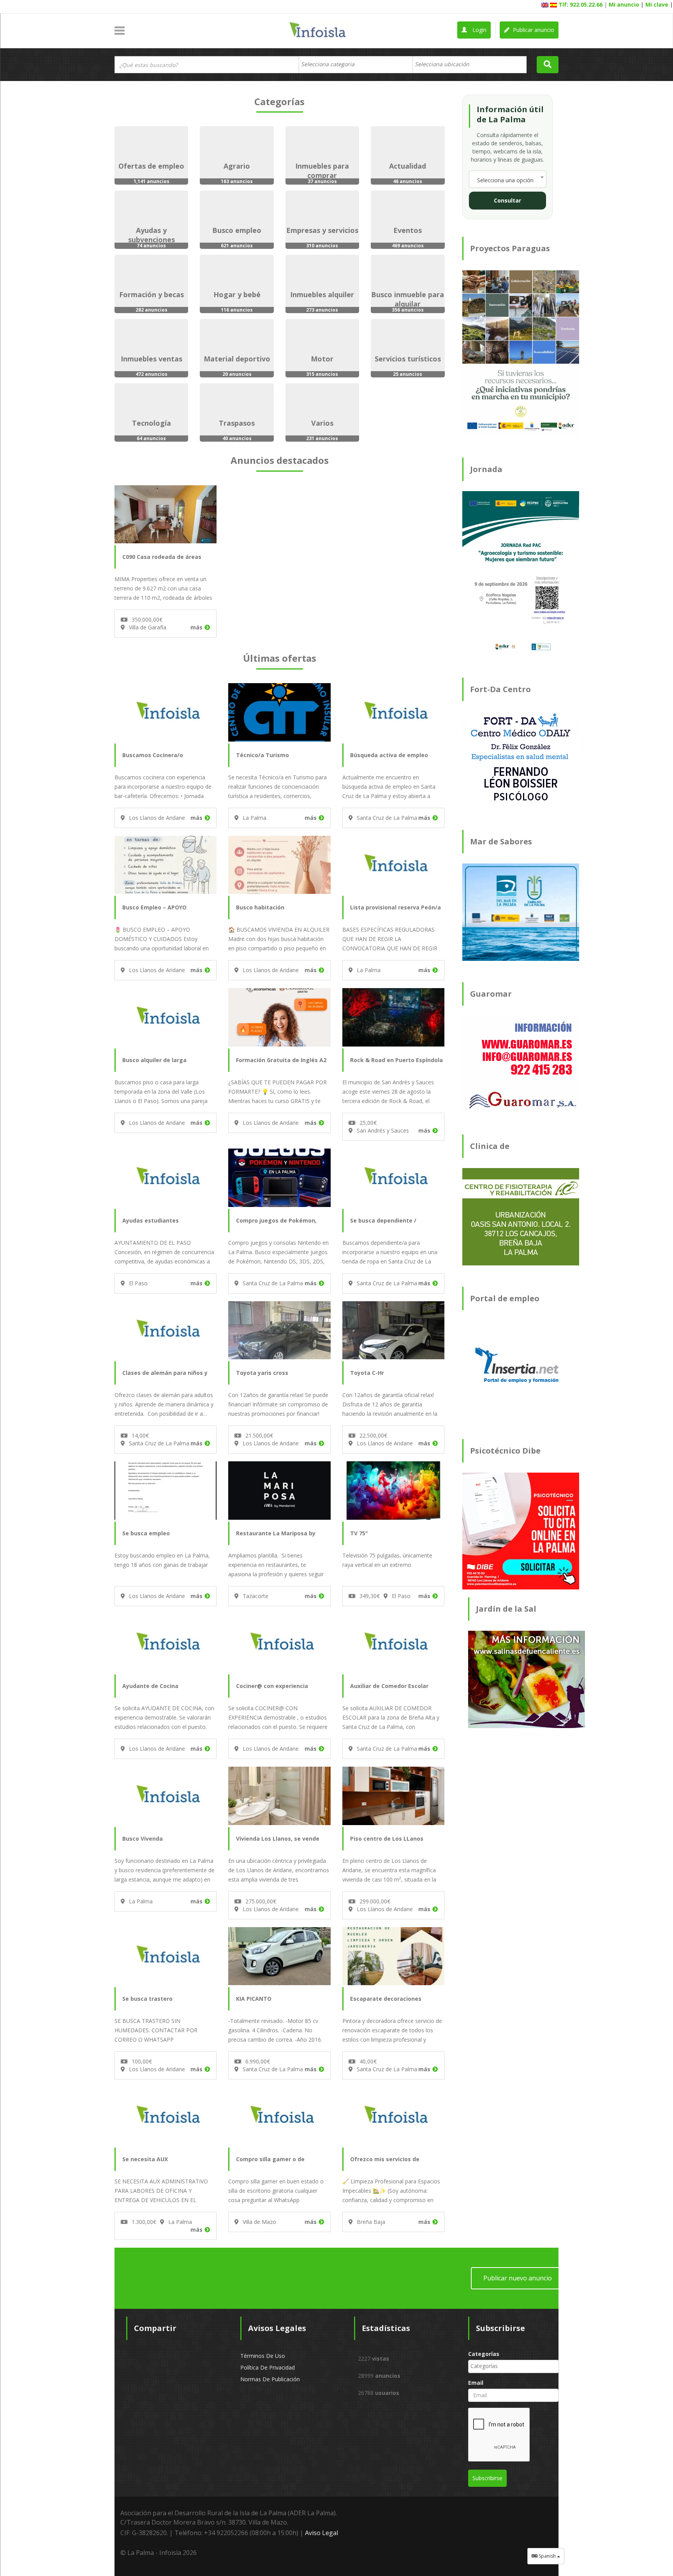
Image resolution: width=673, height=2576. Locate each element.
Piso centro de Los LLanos (387, 1839)
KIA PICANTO (254, 1999)
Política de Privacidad (268, 2367)
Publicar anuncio (533, 30)
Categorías (484, 2354)
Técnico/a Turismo (263, 755)
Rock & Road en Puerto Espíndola (396, 1060)
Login (479, 30)
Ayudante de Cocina (150, 1686)
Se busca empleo (146, 1533)
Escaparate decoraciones (386, 1999)
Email (476, 2383)
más (196, 627)
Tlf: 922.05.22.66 (581, 4)
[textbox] (332, 64)
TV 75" (359, 1533)
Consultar (507, 200)
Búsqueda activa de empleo (389, 755)
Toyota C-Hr (367, 1373)
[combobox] (356, 65)
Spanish (547, 2556)
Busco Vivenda (143, 1839)
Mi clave (657, 4)
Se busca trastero (147, 1999)
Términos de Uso (263, 2356)
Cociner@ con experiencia (272, 1686)
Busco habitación (260, 907)
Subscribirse (487, 2478)
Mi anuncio (624, 4)
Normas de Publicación (270, 2379)
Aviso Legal (322, 2533)
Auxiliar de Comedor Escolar (389, 1686)
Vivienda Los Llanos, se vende (278, 1839)
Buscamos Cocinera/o (153, 755)
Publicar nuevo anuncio (518, 2278)
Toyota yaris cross (262, 1373)
